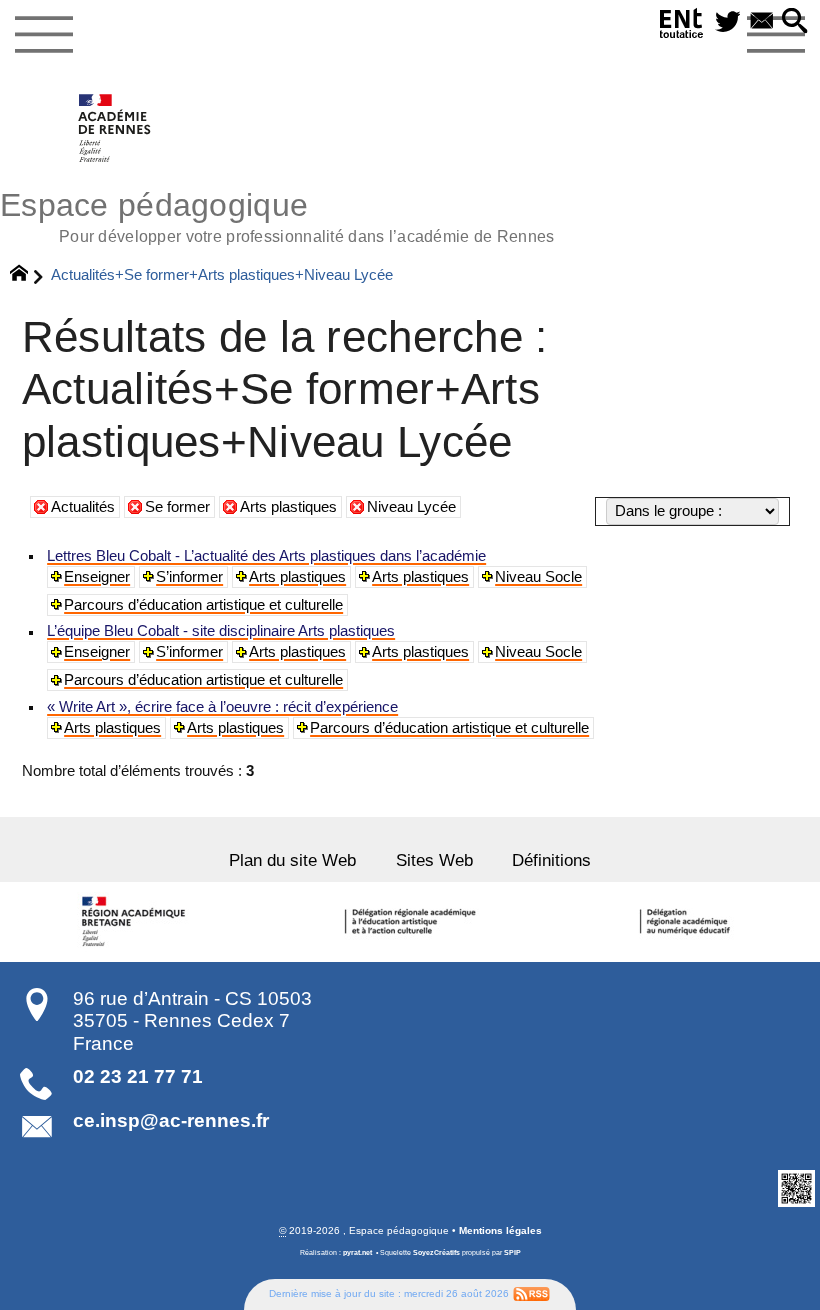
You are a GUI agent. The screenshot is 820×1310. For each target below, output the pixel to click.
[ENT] (682, 27)
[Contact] (762, 22)
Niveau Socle (538, 577)
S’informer (189, 577)
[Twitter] (728, 22)
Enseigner (97, 577)
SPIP (512, 1253)
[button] (795, 22)
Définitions (551, 860)
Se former (177, 507)
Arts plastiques (288, 507)
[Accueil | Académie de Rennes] (137, 922)
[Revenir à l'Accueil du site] (27, 276)
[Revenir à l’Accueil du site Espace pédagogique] (115, 128)
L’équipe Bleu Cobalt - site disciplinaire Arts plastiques (221, 631)
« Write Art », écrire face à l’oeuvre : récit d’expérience (222, 707)
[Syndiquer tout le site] (531, 1293)
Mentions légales (500, 1230)
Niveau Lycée (411, 507)
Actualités (83, 507)
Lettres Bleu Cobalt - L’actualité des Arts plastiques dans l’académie (266, 556)
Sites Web (434, 860)
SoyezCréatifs (436, 1253)
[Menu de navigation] (43, 35)
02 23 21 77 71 (138, 1076)
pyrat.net (357, 1253)
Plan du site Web (292, 860)
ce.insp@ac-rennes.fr (171, 1120)
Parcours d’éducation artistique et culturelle (203, 605)
